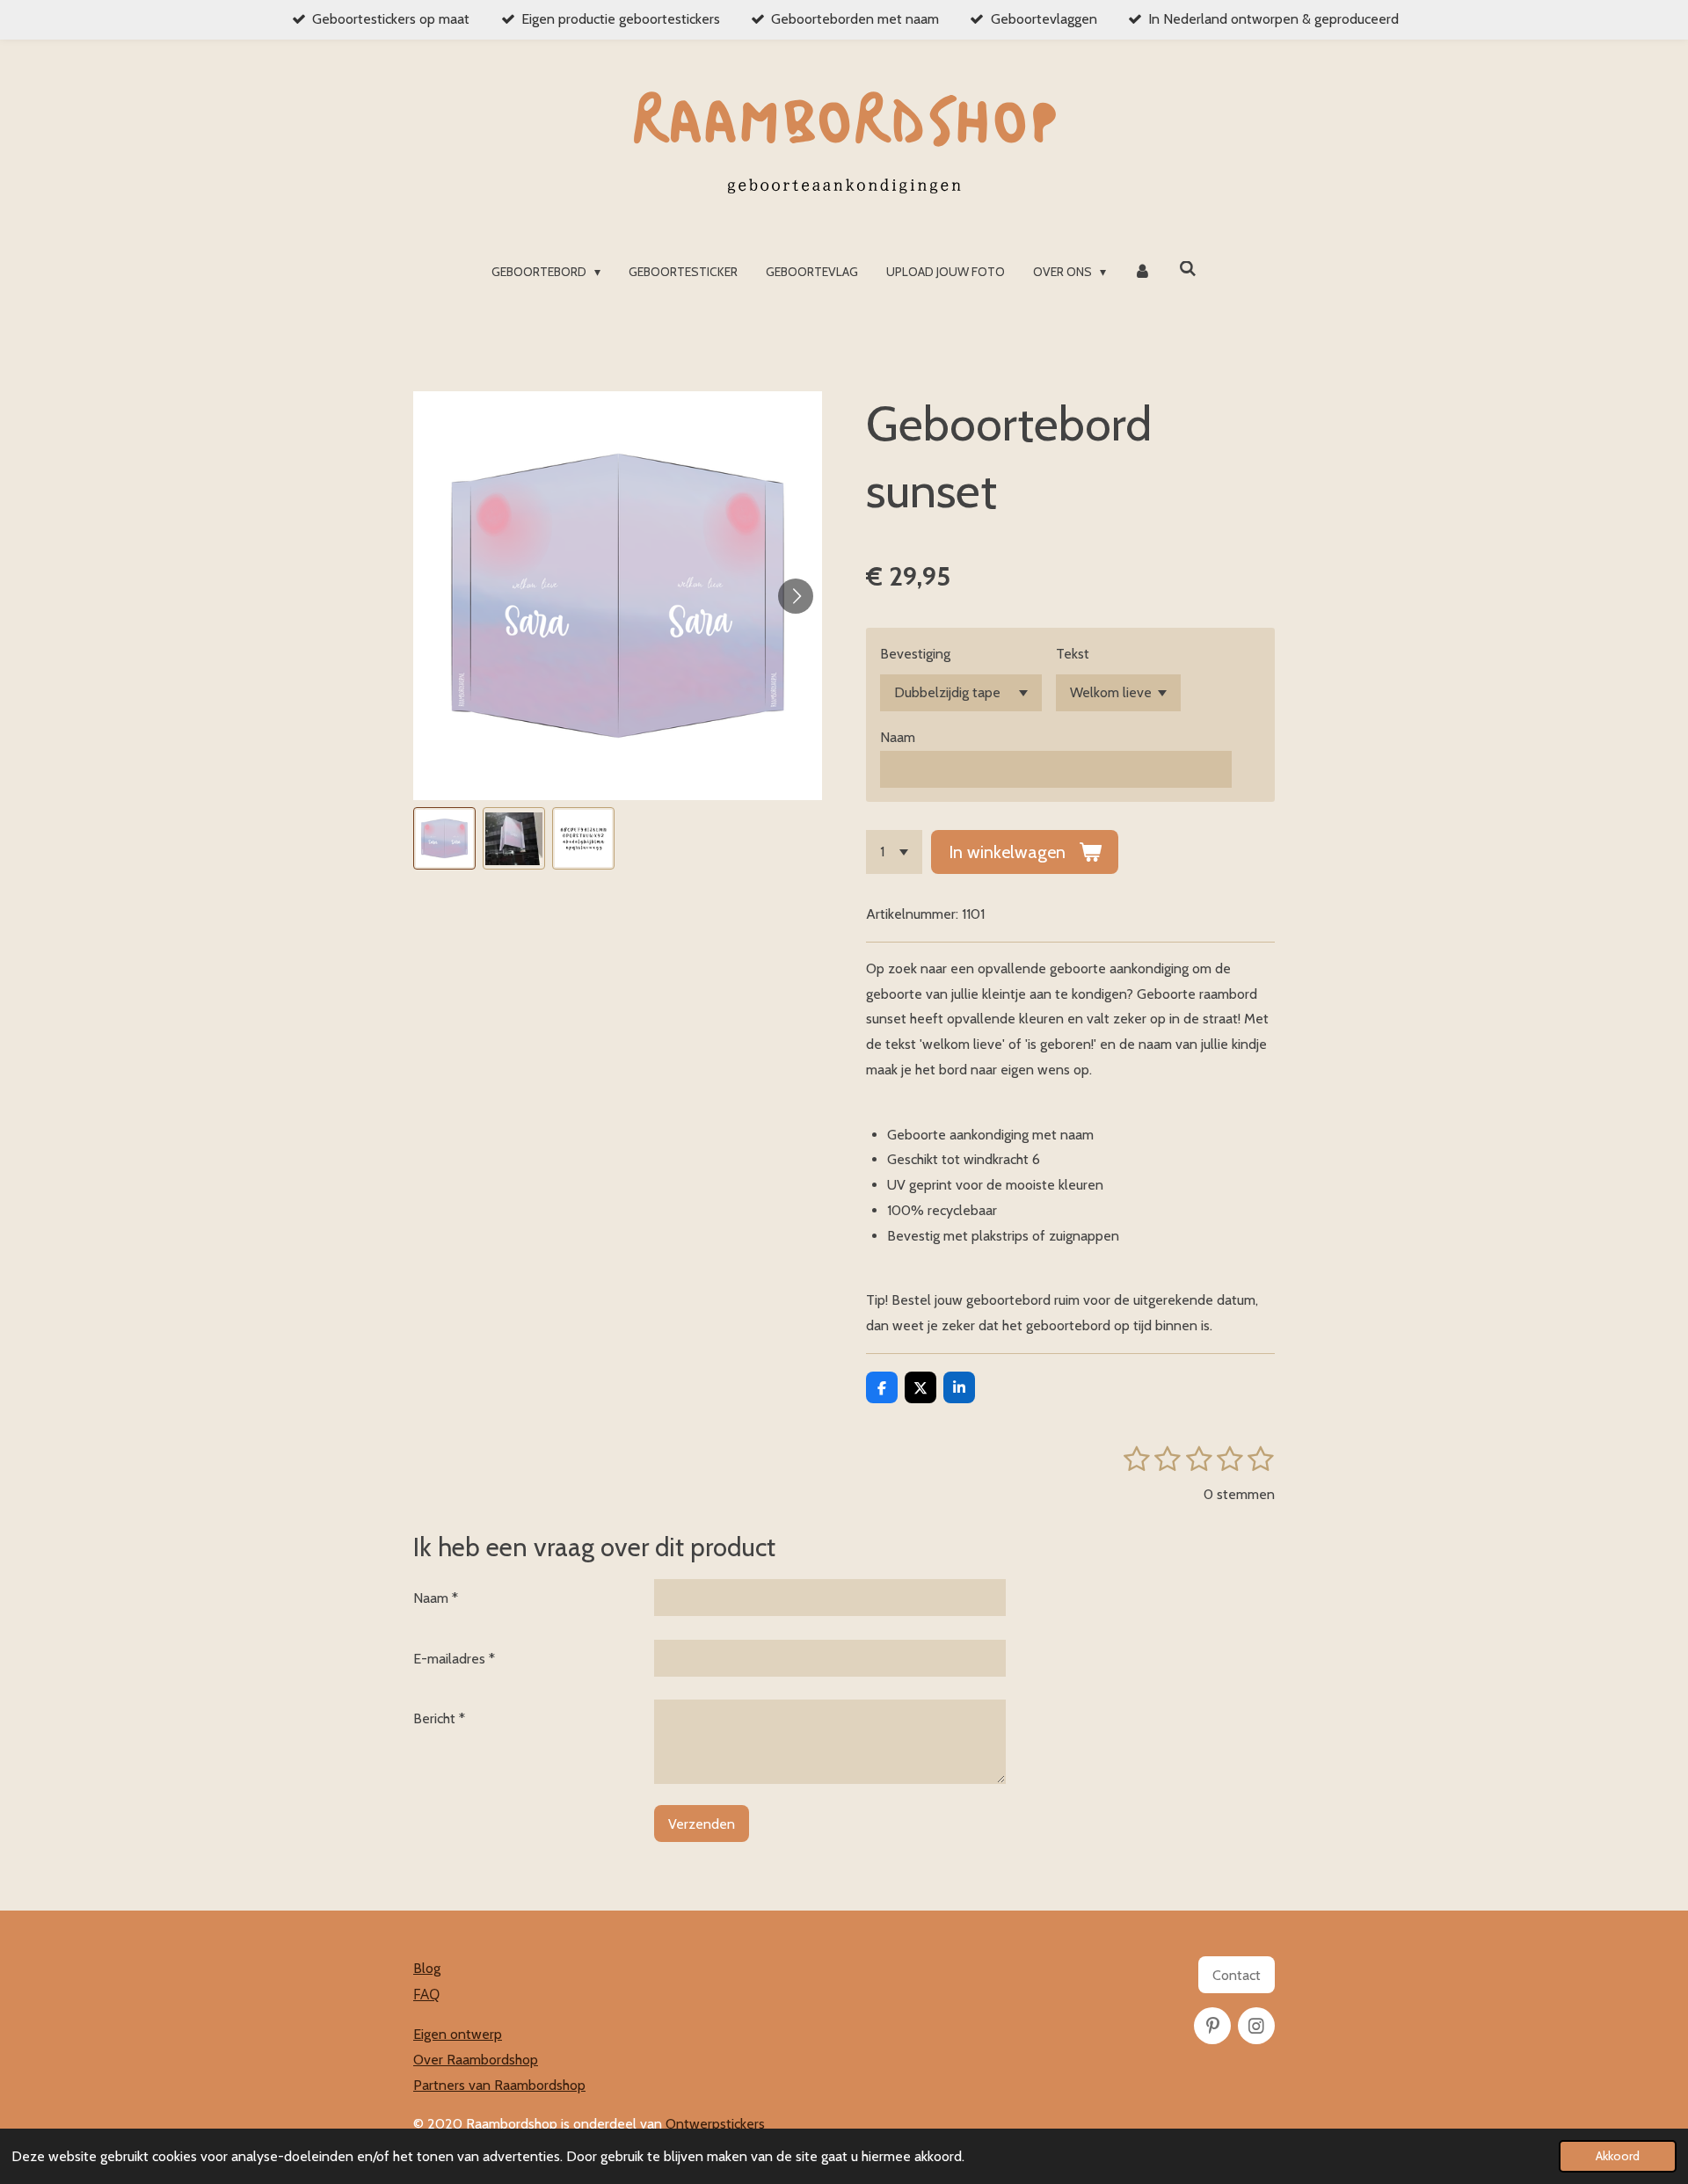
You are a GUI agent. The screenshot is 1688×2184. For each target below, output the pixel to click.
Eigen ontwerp (458, 2034)
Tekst (1073, 654)
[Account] (1143, 272)
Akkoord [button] (1618, 2156)
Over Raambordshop (476, 2060)
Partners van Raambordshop (499, 2085)
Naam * (436, 1598)
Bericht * (439, 1718)
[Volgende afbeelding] (796, 596)
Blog (427, 1968)
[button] (444, 838)
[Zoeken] (1188, 269)
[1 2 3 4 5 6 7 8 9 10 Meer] (894, 852)
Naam (898, 737)
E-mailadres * (454, 1659)
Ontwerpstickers (715, 2124)
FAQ (426, 1994)
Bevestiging (915, 654)
